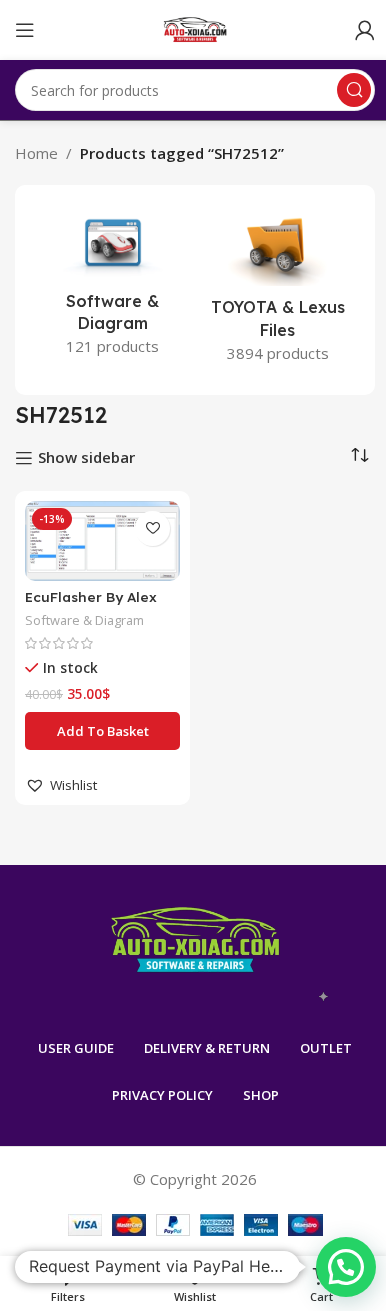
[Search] (354, 90)
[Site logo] (195, 28)
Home (36, 153)
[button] (102, 731)
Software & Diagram (84, 620)
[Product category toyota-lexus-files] (277, 290)
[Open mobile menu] (25, 30)
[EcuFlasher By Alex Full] (102, 541)
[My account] (365, 30)
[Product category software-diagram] (112, 286)
